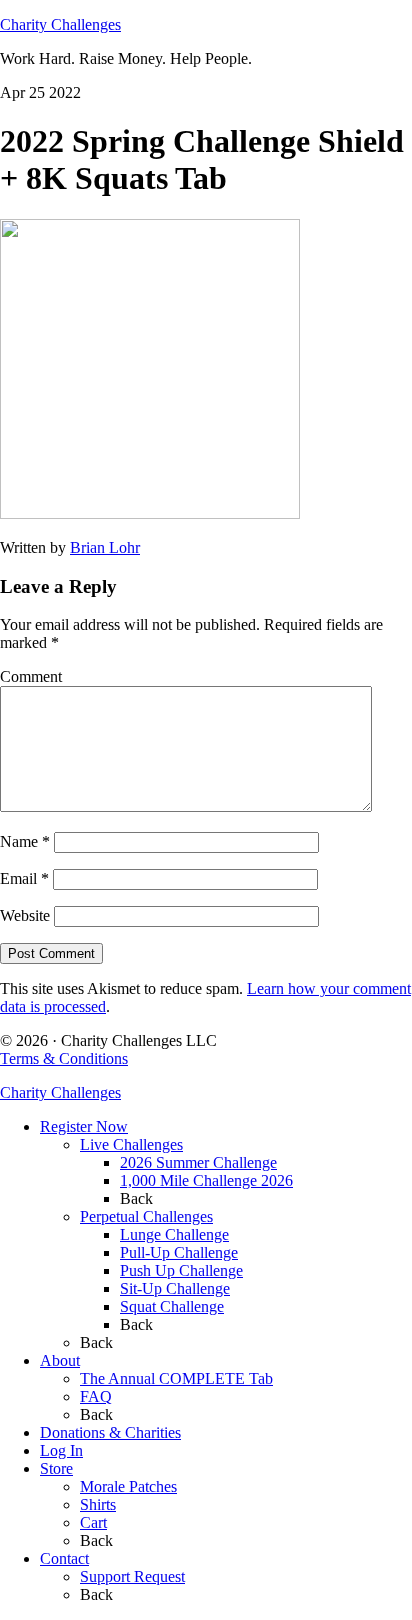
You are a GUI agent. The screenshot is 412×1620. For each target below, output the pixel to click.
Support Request (132, 1576)
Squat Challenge (172, 1306)
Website (25, 915)
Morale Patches (128, 1486)
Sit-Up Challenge (175, 1288)
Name (25, 841)
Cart (93, 1522)
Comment (31, 676)
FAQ (96, 1396)
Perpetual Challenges (146, 1216)
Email (24, 878)
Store (56, 1468)
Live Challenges (131, 1144)
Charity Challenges (60, 24)
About (60, 1360)
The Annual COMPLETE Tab (176, 1378)
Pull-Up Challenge (179, 1252)
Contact (64, 1558)
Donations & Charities (110, 1432)
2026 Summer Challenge (198, 1162)
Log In (61, 1450)
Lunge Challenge (174, 1234)
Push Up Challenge (181, 1270)
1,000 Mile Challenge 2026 (206, 1180)
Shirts (98, 1504)
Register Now (84, 1126)
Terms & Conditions (64, 1058)
